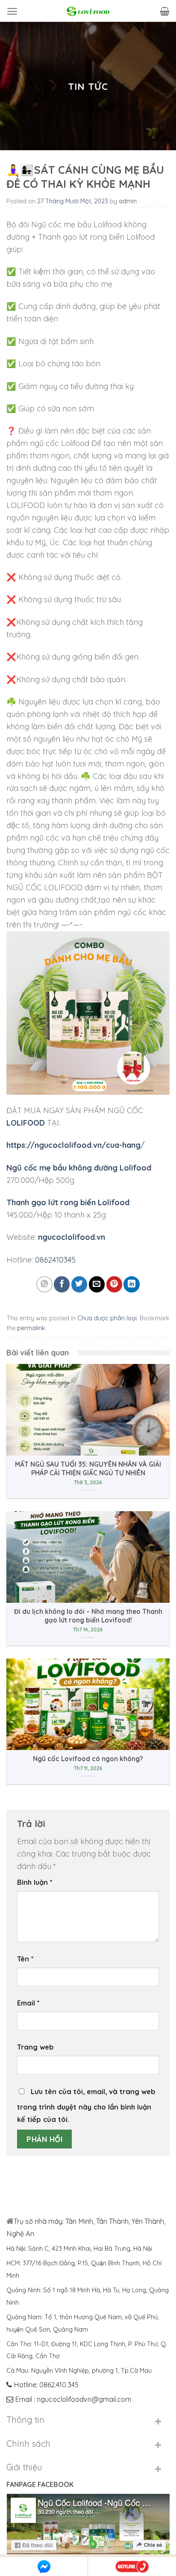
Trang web (35, 2047)
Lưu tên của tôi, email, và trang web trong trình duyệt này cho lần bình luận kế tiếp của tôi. (86, 2105)
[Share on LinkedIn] (131, 1284)
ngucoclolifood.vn (72, 1237)
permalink (31, 1328)
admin (128, 201)
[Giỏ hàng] (165, 11)
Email (28, 2003)
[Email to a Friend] (97, 1284)
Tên (25, 1959)
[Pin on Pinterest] (114, 1284)
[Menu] (12, 11)
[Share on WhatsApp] (44, 1284)
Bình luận (35, 1882)
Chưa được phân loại (107, 1318)
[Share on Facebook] (62, 1284)
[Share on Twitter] (79, 1284)
